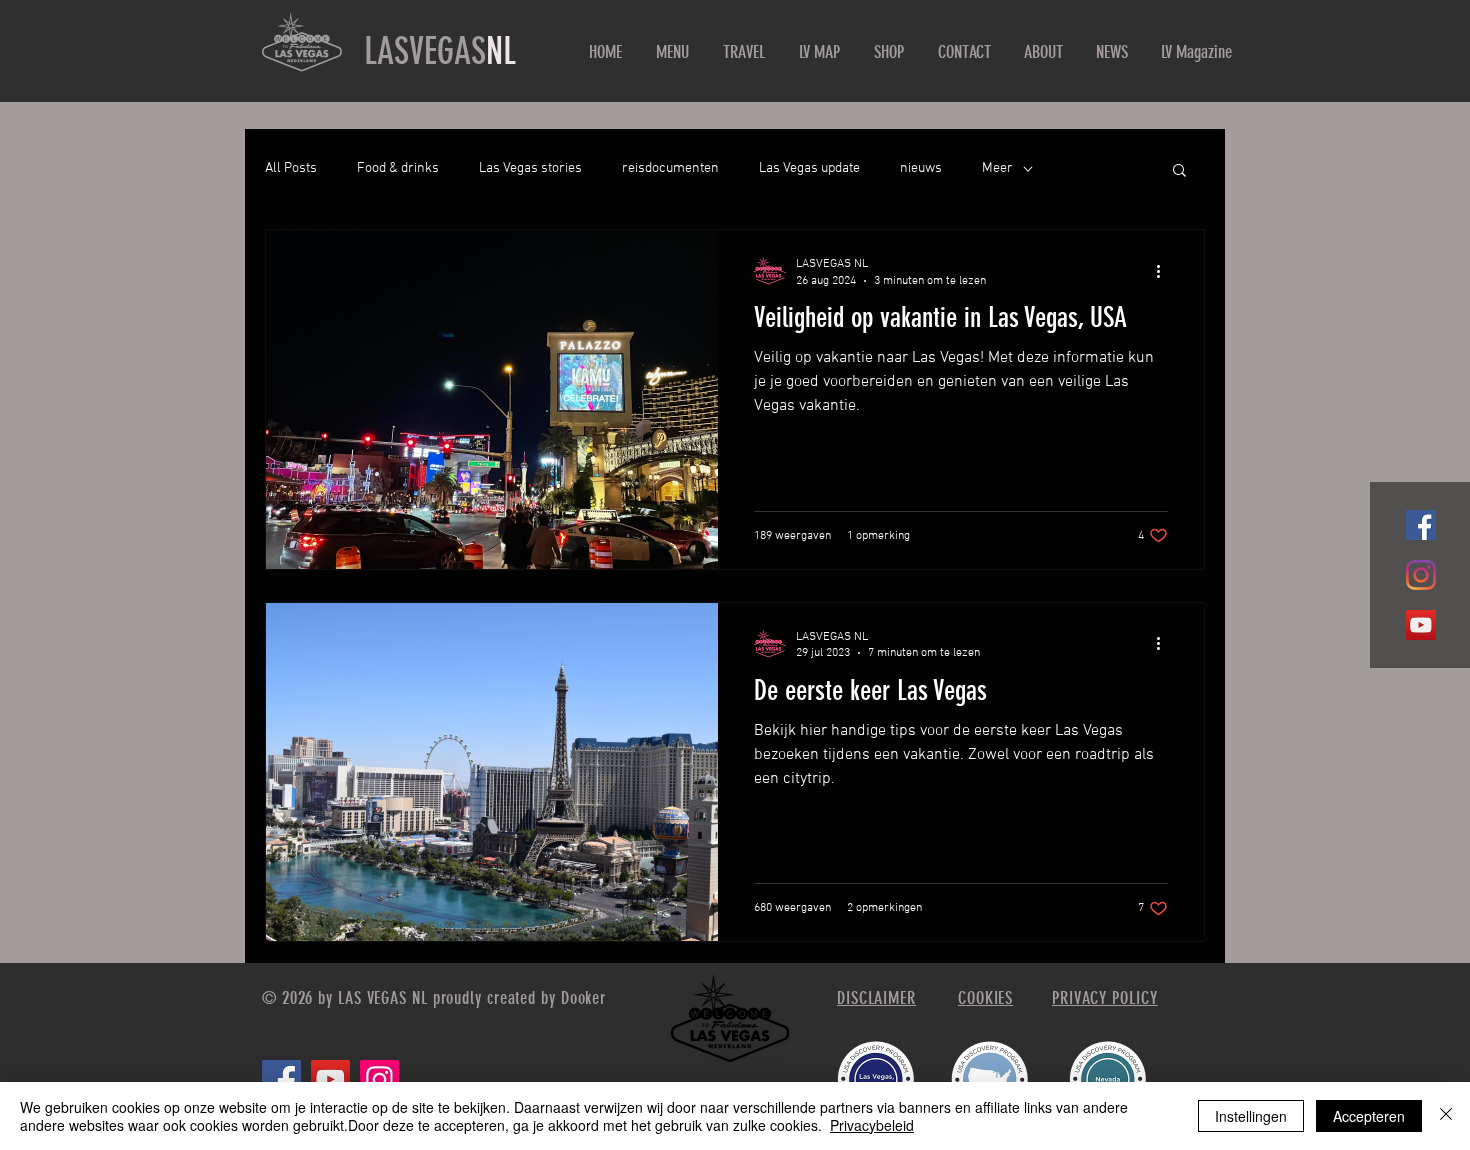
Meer (997, 168)
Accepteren (1369, 1116)
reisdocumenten (670, 168)
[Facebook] (1421, 525)
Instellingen (1251, 1116)
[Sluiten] (1446, 1116)
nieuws (921, 168)
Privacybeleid (872, 1125)
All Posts (291, 168)
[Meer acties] (1165, 271)
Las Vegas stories (530, 168)
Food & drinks (398, 168)
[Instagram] (1421, 575)
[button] (1179, 171)
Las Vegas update (809, 168)
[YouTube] (1421, 625)
